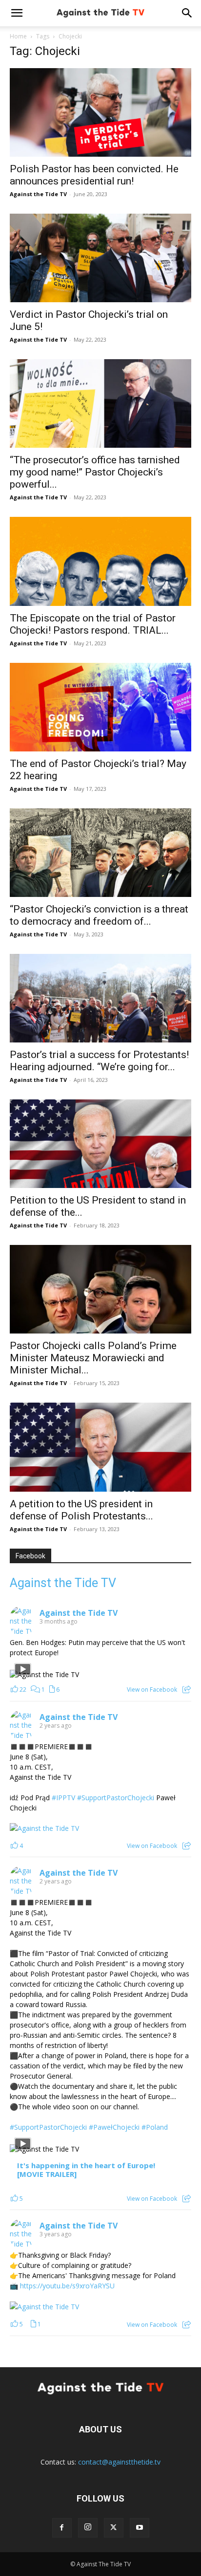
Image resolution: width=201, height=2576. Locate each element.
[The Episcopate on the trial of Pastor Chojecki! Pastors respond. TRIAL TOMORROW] (100, 561)
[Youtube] (140, 2528)
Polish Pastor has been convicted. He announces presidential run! (94, 175)
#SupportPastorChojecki (116, 1798)
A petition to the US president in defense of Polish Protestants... (81, 1510)
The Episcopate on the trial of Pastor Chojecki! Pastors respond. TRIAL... (93, 624)
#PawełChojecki (114, 2127)
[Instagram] (88, 2528)
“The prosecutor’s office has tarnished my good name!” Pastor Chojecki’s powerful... (95, 472)
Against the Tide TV (38, 194)
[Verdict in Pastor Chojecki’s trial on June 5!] (100, 258)
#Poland (155, 2127)
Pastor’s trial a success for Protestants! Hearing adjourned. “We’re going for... (99, 1061)
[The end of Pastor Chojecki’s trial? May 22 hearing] (100, 707)
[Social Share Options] (187, 1690)
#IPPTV (63, 1798)
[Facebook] (62, 2528)
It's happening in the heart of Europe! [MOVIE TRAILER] (86, 2170)
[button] (17, 13)
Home (18, 36)
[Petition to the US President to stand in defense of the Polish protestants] (100, 1144)
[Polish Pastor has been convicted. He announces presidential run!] (100, 112)
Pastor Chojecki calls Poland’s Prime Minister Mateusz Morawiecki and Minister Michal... (93, 1358)
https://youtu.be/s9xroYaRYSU (67, 2286)
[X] (114, 2528)
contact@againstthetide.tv (119, 2462)
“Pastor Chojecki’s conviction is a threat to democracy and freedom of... (99, 915)
